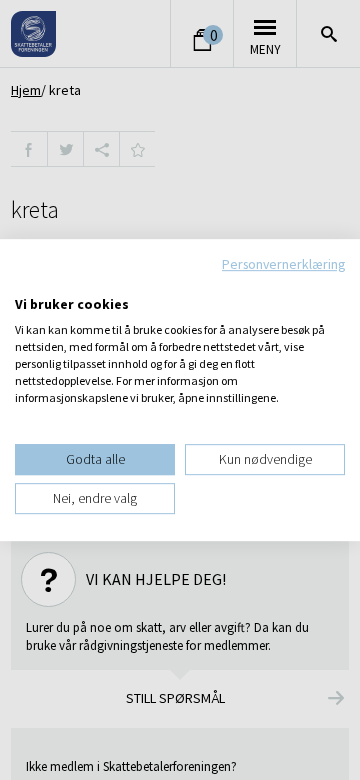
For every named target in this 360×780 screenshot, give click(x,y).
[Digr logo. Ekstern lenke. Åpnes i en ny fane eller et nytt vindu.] (28, 284)
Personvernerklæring (283, 264)
